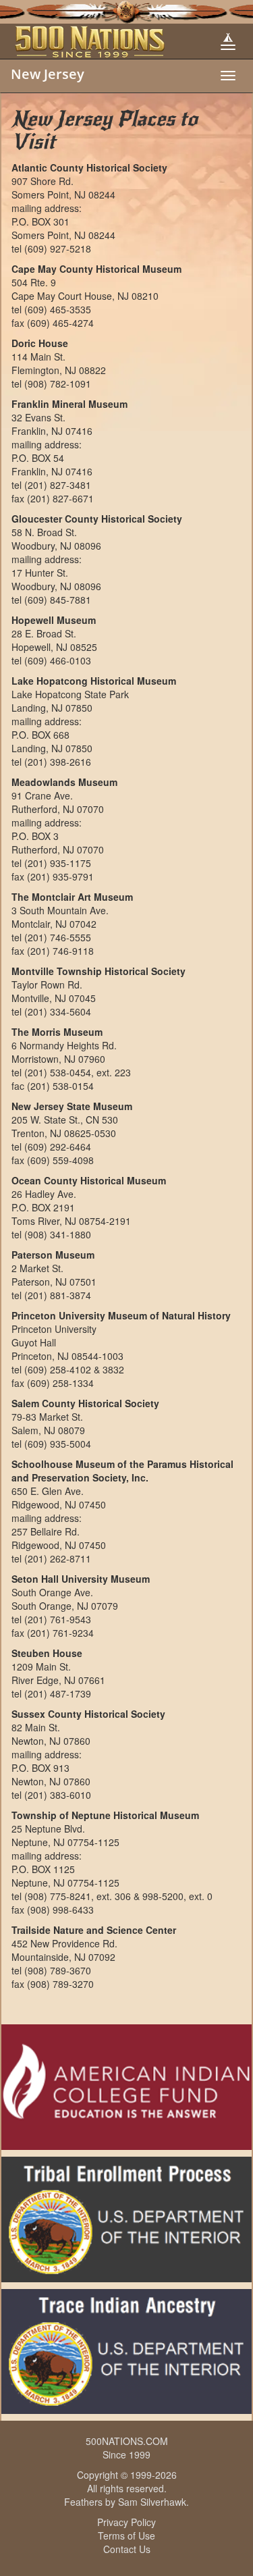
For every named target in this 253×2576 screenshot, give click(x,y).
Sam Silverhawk (152, 2502)
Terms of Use (126, 2535)
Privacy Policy (126, 2522)
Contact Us (127, 2549)
